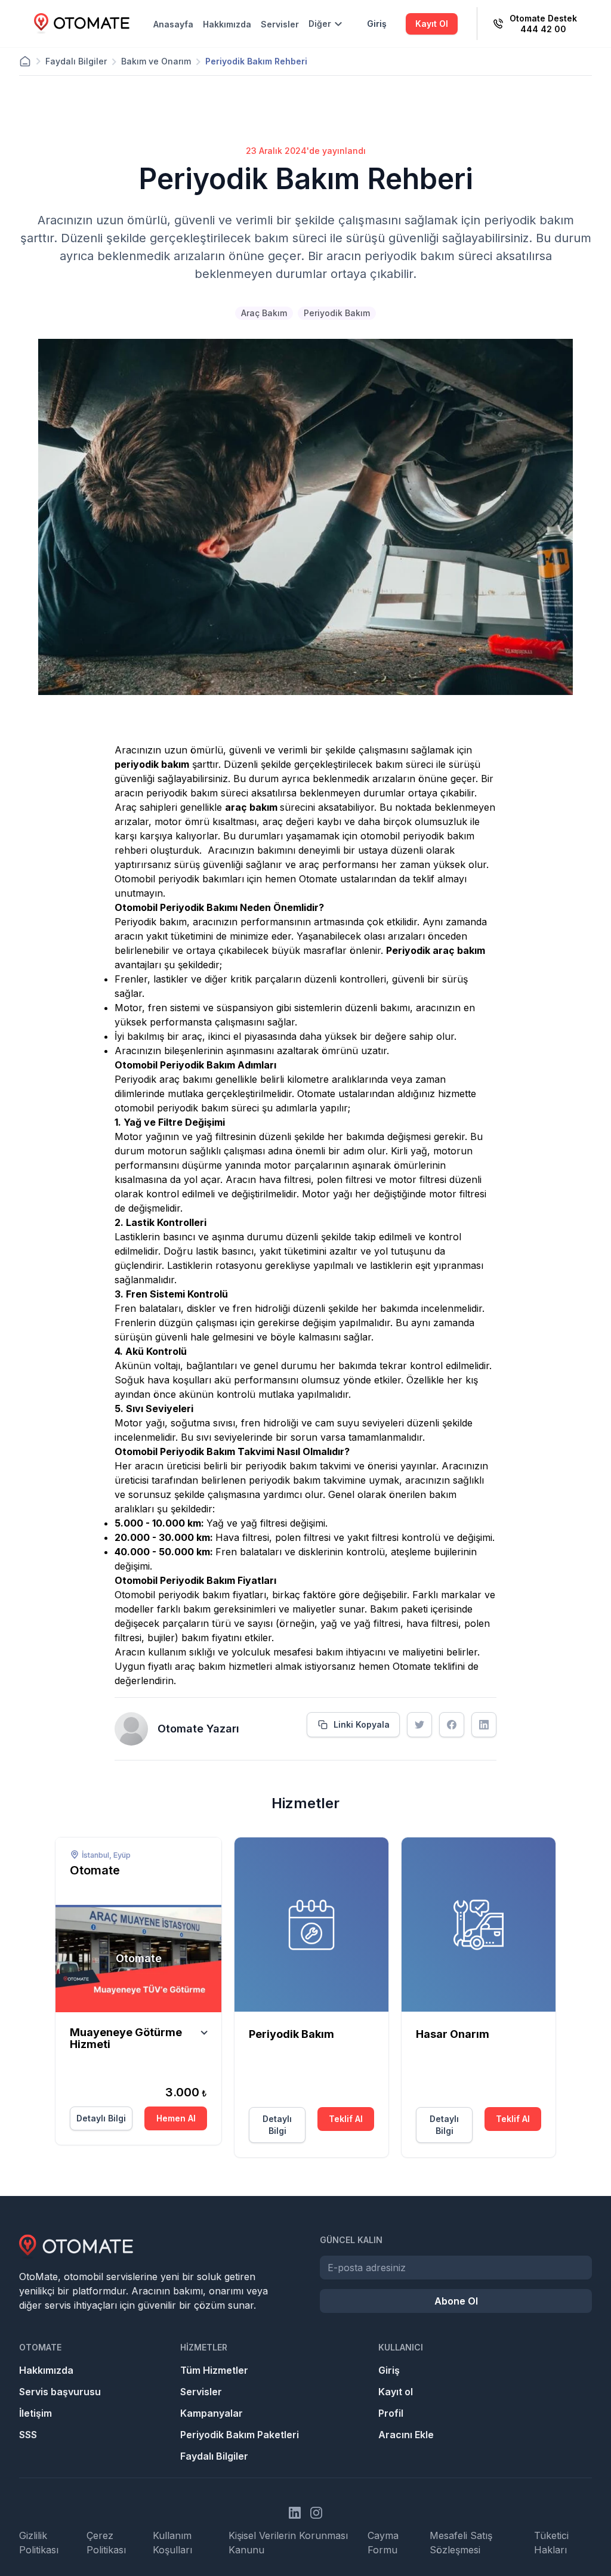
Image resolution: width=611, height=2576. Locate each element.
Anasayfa (173, 24)
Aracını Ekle (406, 2435)
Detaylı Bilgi (101, 2118)
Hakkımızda (227, 24)
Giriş (377, 24)
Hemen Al (176, 2118)
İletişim (36, 2413)
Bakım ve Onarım (156, 61)
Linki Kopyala (362, 1724)
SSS (28, 2435)
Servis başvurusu (60, 2392)
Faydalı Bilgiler (76, 61)
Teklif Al (346, 2119)
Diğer (320, 24)
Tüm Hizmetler (214, 2370)
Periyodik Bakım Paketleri (240, 2435)
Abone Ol (456, 2301)
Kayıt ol (396, 2392)
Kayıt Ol (432, 24)
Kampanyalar (212, 2413)
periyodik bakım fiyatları (212, 1595)
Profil (391, 2413)
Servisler (280, 24)
